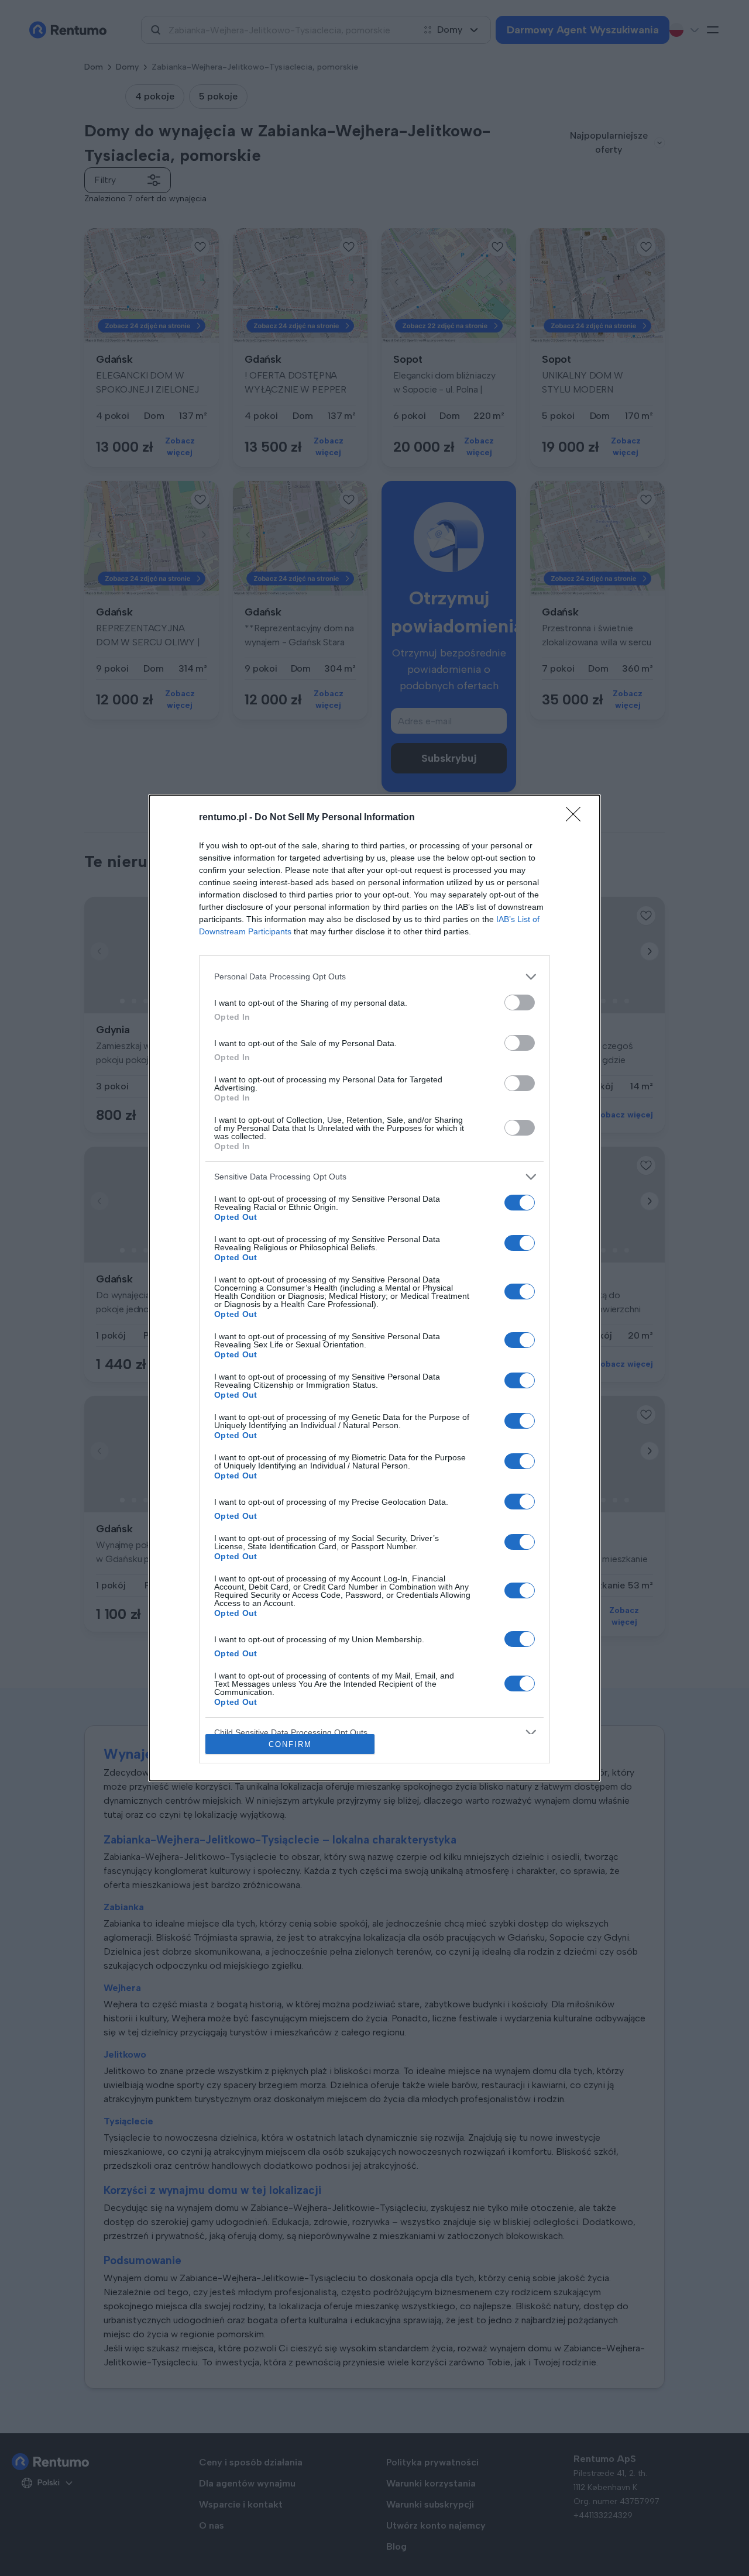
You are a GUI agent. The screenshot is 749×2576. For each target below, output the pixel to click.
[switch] (520, 1002)
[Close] (577, 818)
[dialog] (374, 1288)
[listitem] (374, 977)
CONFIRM (290, 1744)
